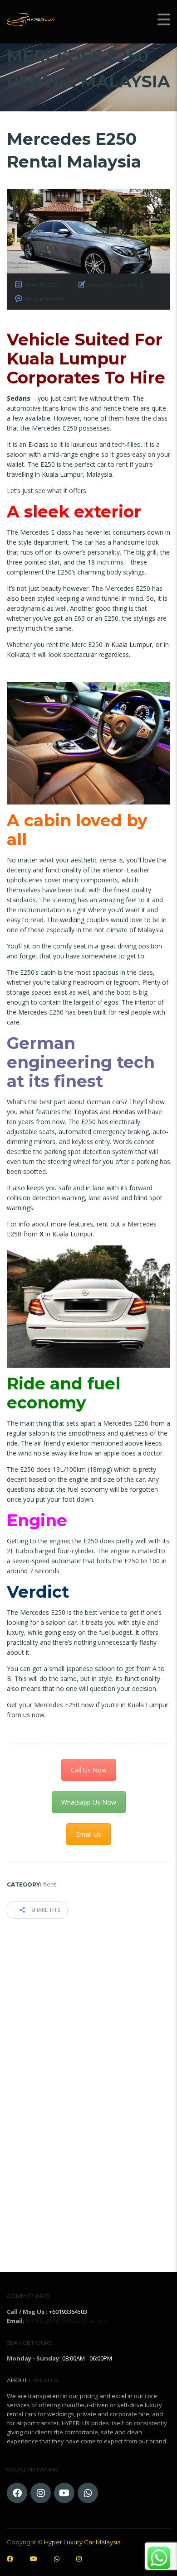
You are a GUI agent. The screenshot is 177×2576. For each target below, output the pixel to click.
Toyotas (86, 1112)
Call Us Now (89, 1770)
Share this (45, 1910)
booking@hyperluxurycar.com (67, 2321)
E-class (38, 444)
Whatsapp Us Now (89, 1802)
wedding (72, 920)
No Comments (44, 299)
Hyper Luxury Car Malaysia (82, 2542)
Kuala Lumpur (132, 644)
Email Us (88, 1834)
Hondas (124, 1112)
